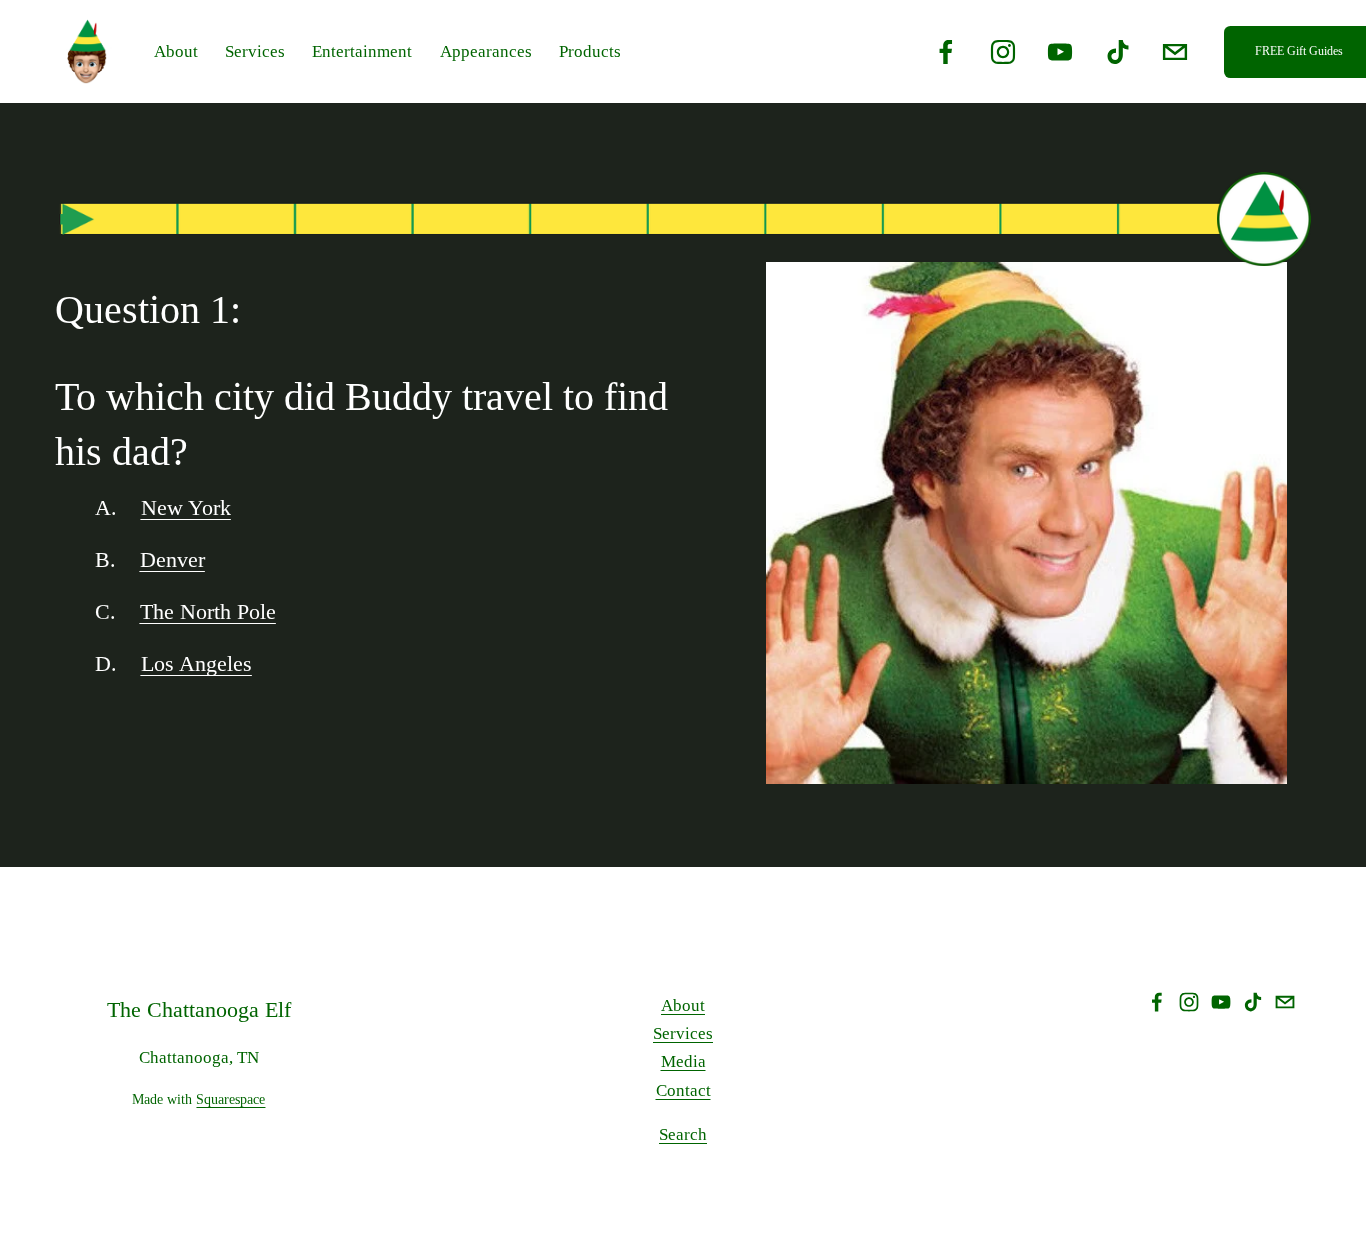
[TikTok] (1118, 52)
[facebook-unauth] (946, 52)
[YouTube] (1060, 52)
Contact (683, 1090)
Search (683, 1134)
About (683, 1005)
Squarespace (230, 1099)
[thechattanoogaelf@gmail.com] (1175, 52)
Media (683, 1061)
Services (683, 1033)
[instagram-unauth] (1003, 52)
